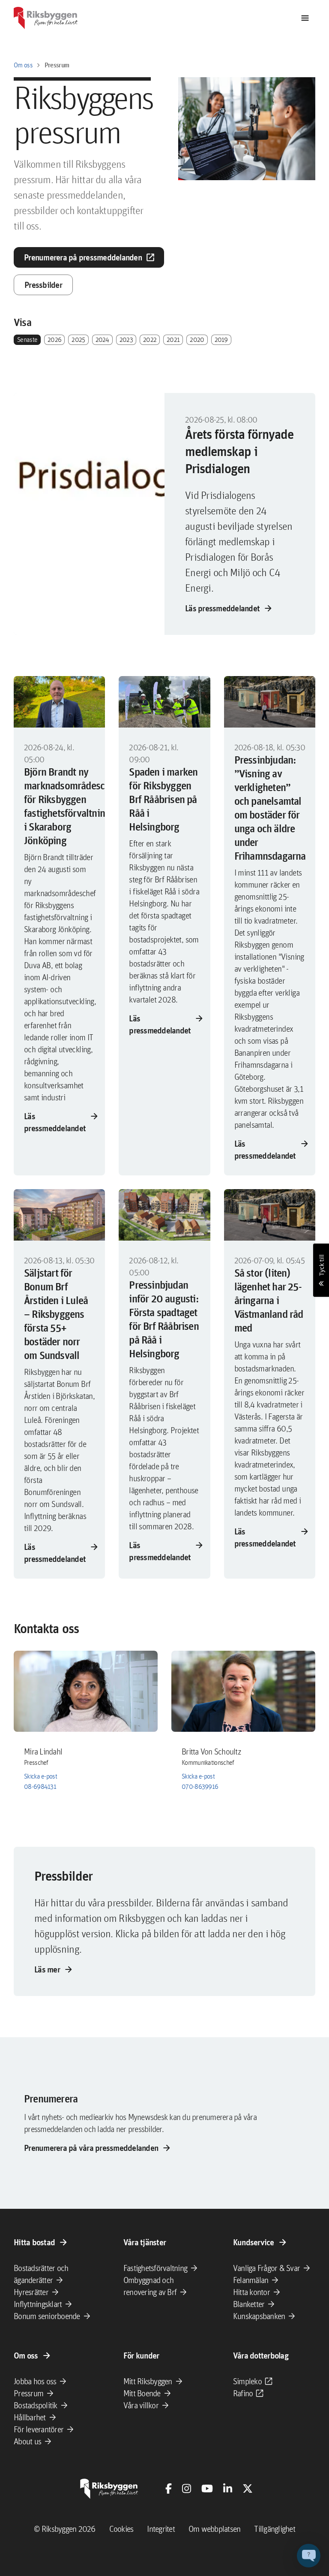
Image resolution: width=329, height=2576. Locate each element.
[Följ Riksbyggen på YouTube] (207, 2488)
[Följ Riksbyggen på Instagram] (187, 2488)
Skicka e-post (40, 1776)
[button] (309, 2556)
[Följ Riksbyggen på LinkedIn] (228, 2488)
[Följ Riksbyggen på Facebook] (169, 2488)
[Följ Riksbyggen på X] (248, 2488)
